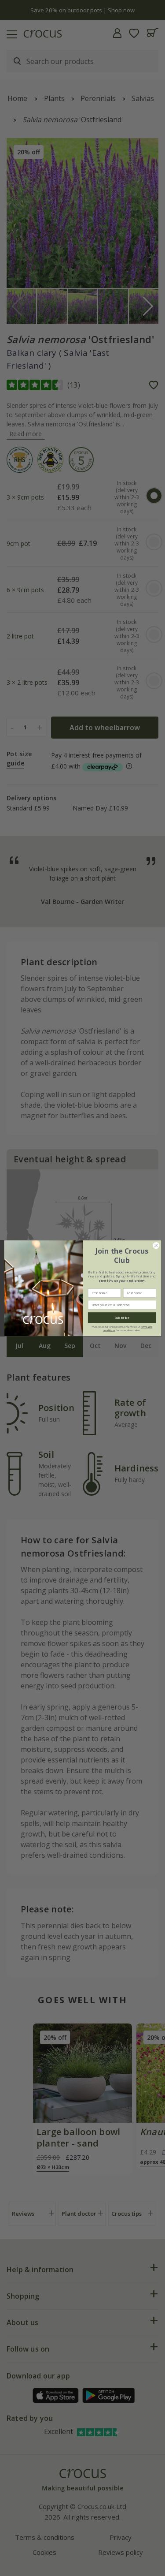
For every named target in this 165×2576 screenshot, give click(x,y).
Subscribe (122, 1318)
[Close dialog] (156, 1245)
